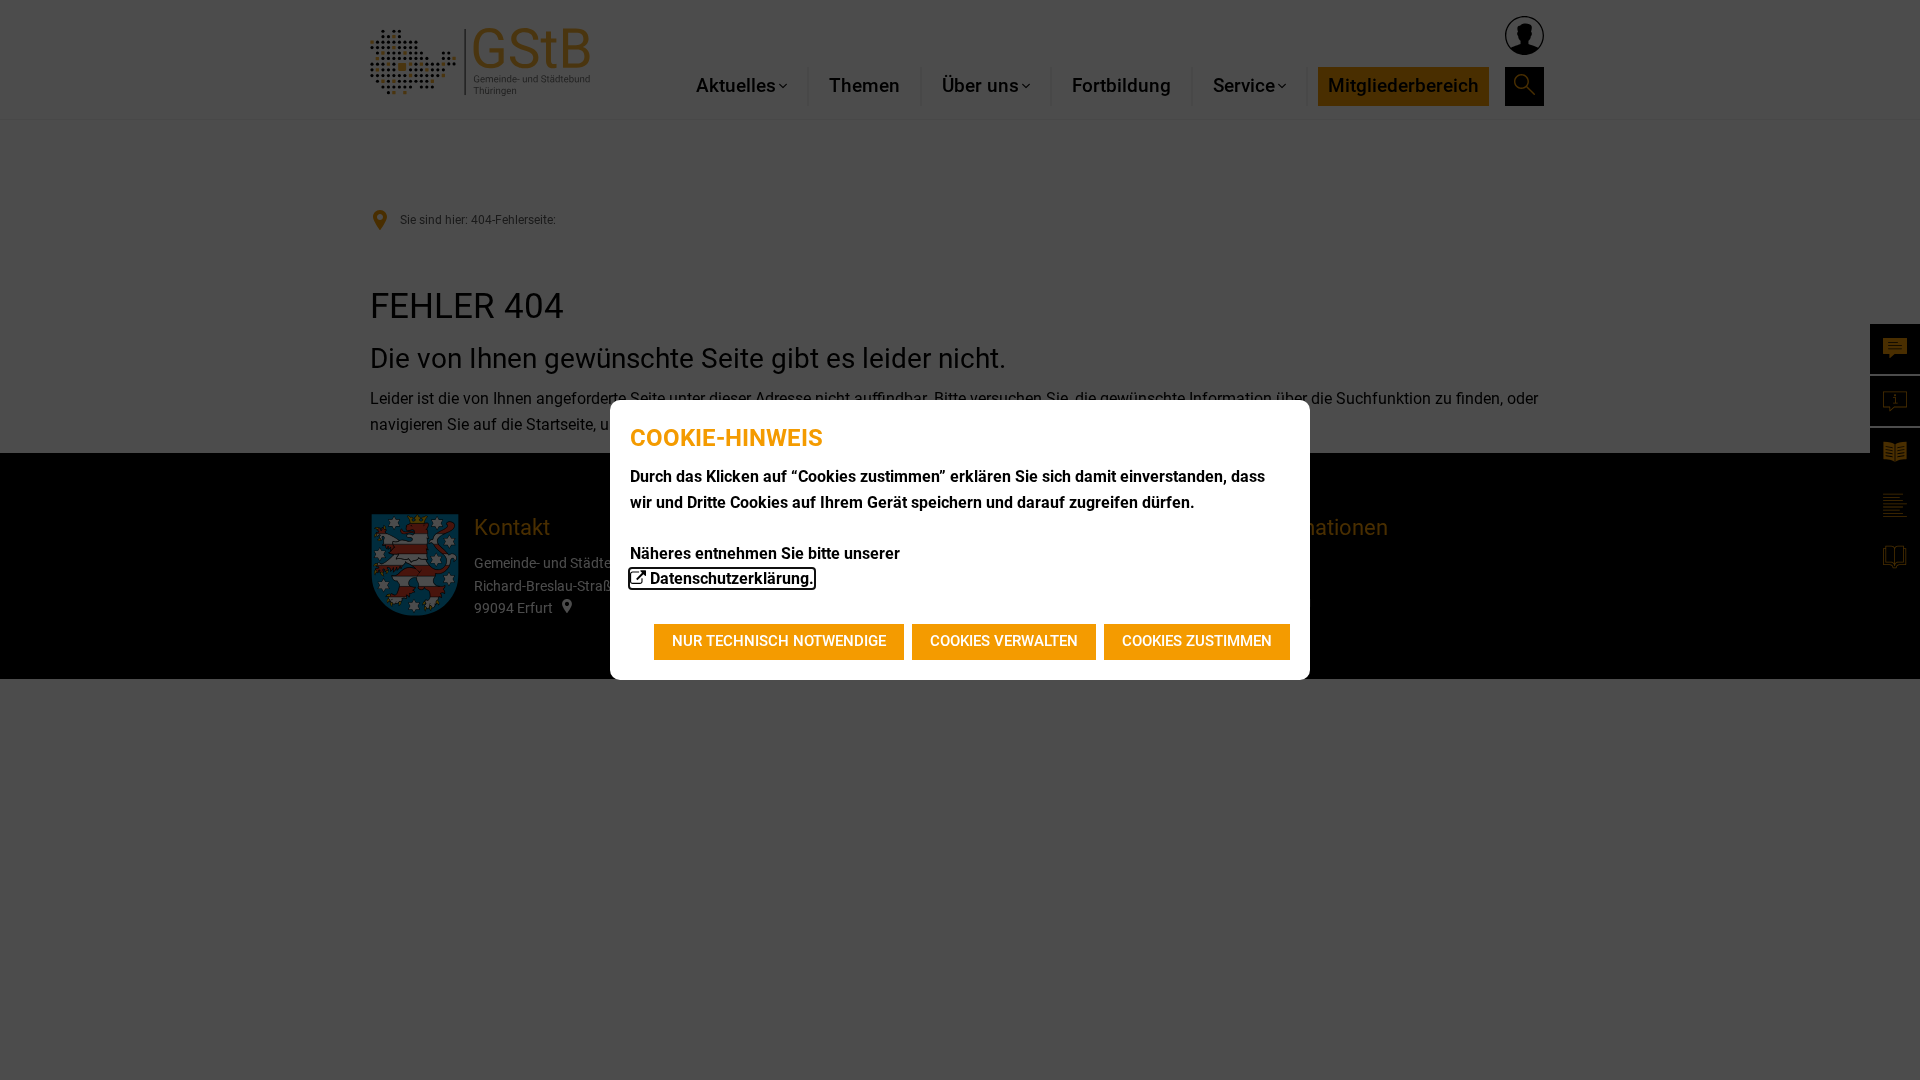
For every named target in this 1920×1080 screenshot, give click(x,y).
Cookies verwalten (1004, 641)
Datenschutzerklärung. (732, 578)
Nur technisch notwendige (779, 641)
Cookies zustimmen (1197, 641)
